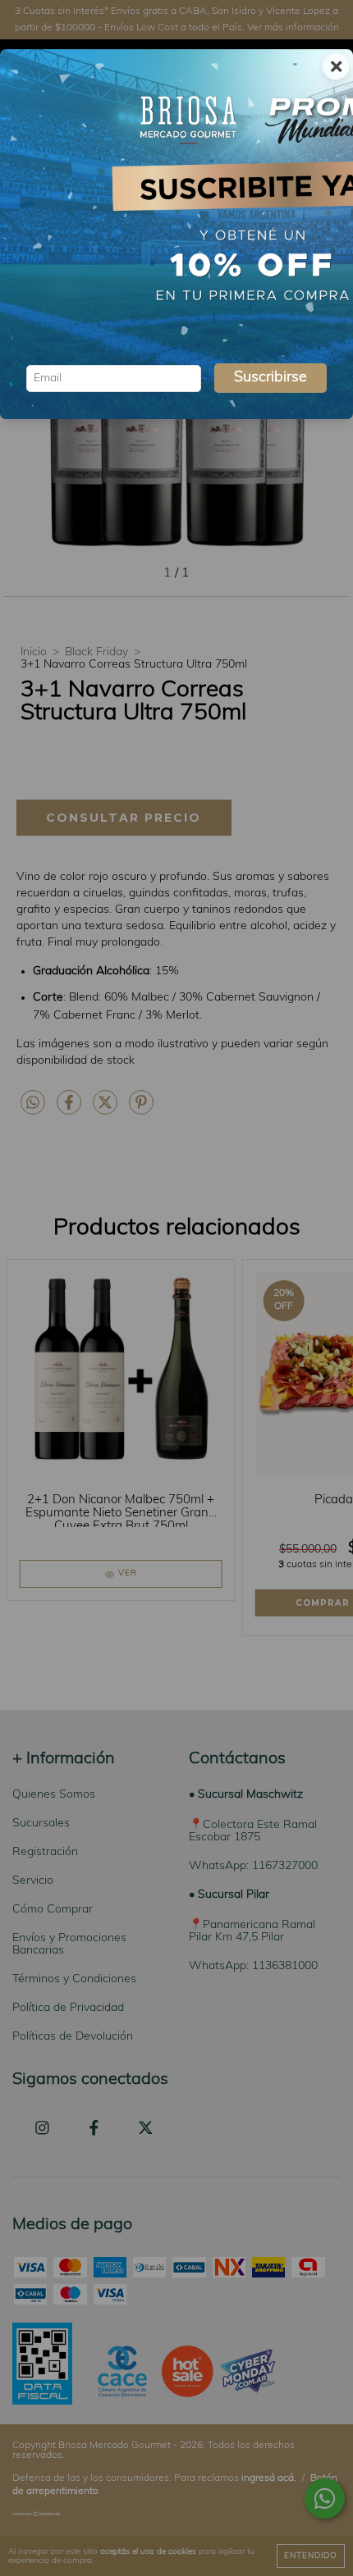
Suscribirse (270, 378)
